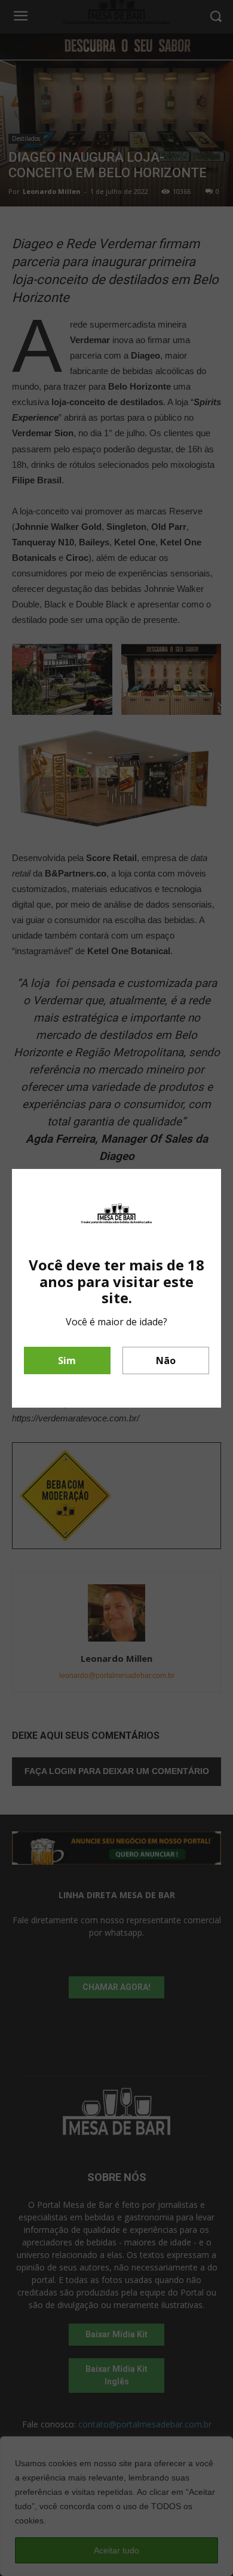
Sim (67, 1361)
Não (166, 1361)
